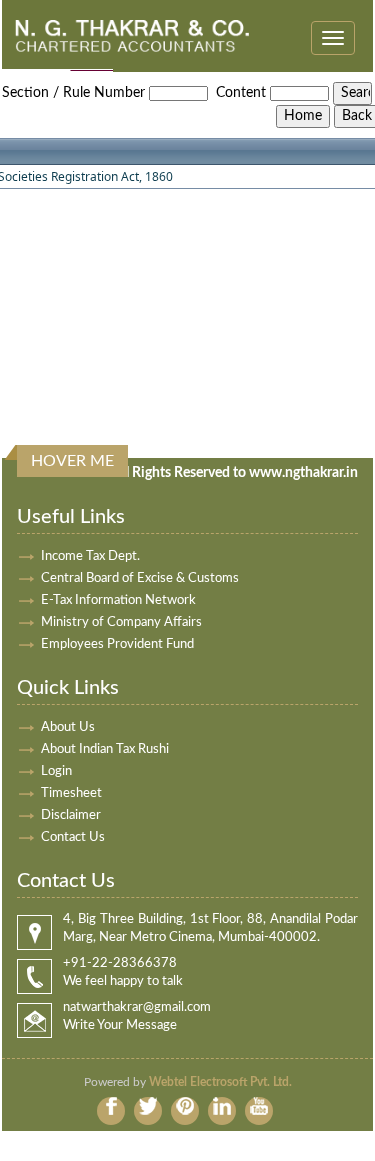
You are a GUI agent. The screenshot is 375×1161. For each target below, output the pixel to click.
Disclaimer (71, 815)
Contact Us (73, 837)
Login (56, 771)
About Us (68, 727)
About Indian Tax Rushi (105, 749)
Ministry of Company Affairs (121, 622)
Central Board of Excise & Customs (140, 578)
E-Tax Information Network (118, 600)
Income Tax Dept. (90, 556)
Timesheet (71, 793)
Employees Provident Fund (117, 644)
